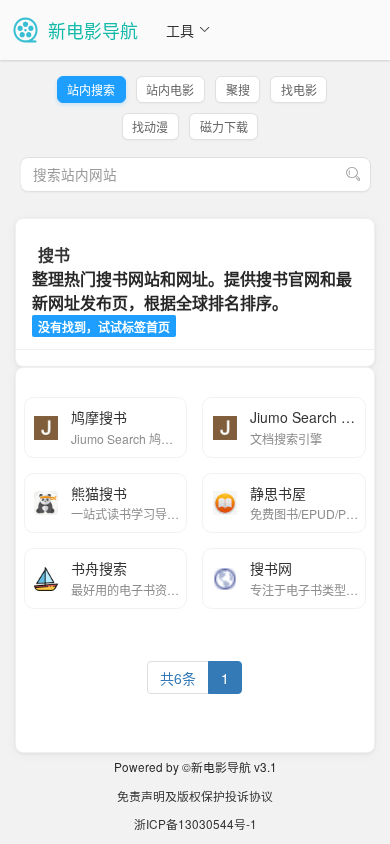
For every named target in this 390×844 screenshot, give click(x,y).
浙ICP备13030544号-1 (195, 823)
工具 (180, 30)
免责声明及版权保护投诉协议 (195, 795)
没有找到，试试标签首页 (104, 327)
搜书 (54, 254)
